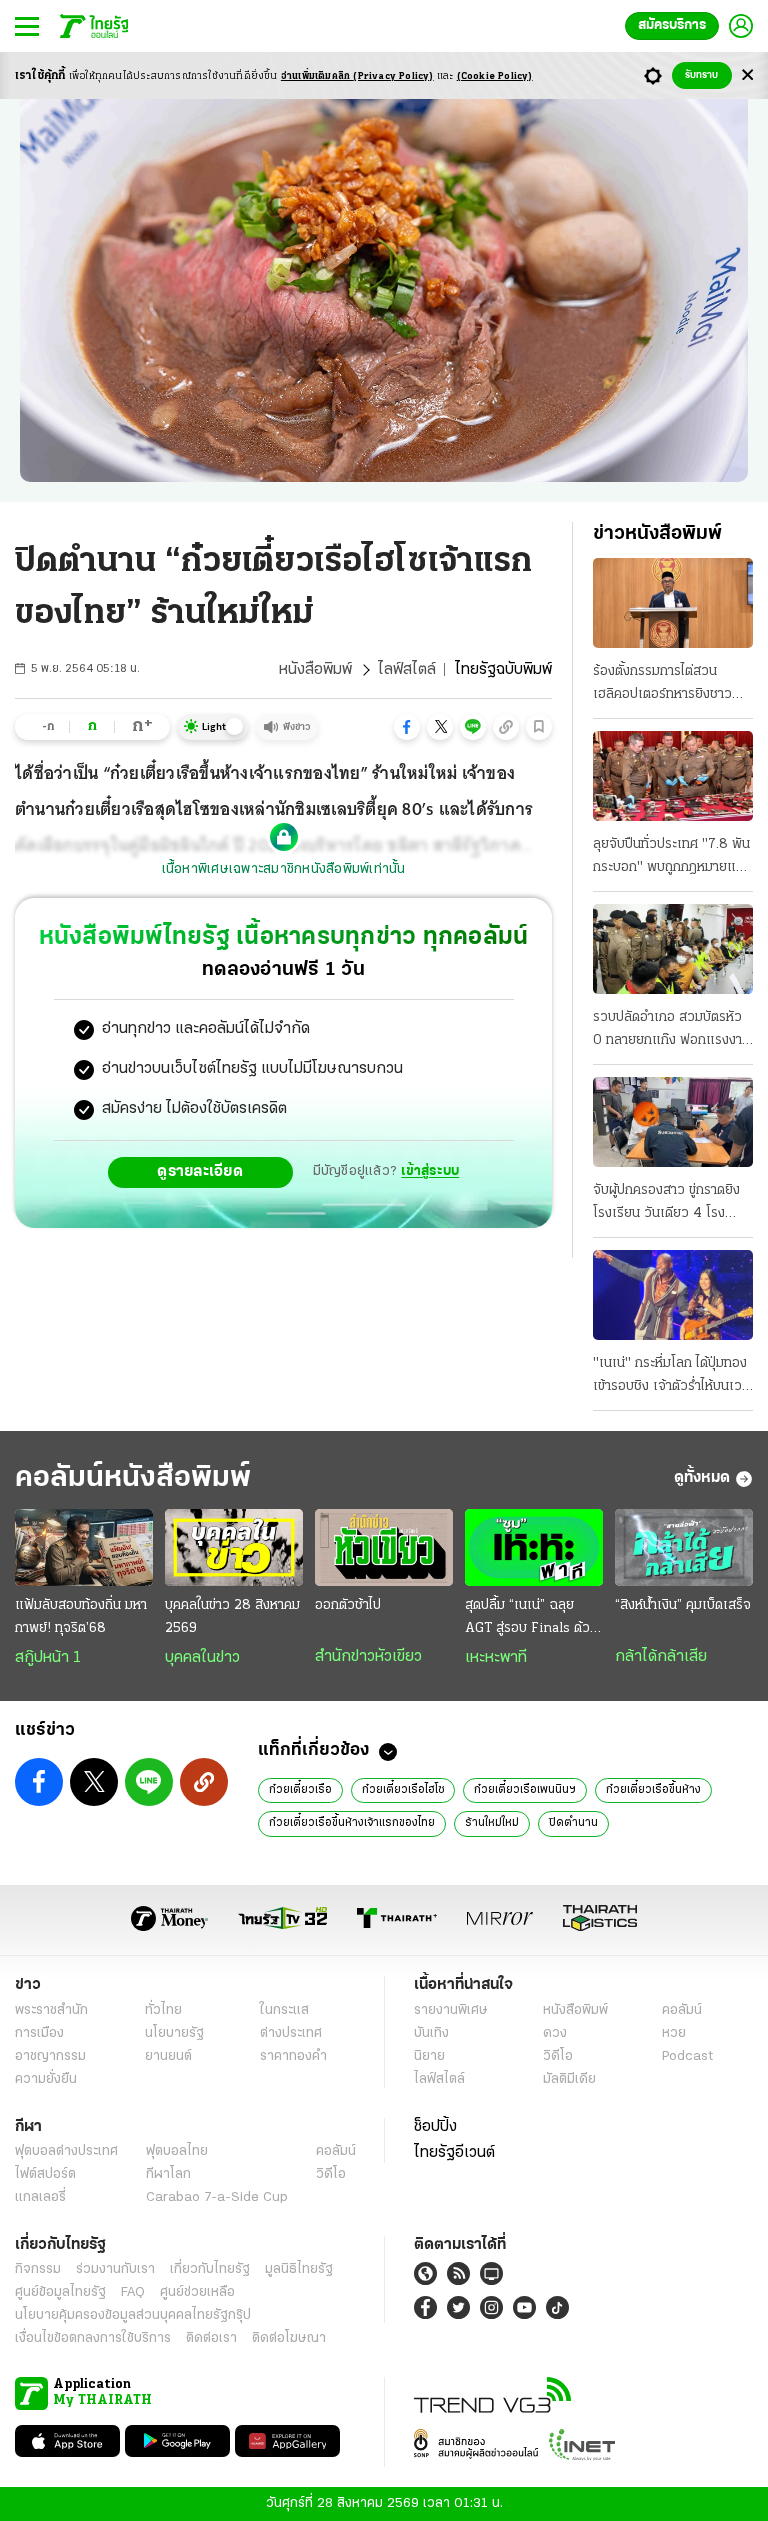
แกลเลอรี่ (40, 2197)
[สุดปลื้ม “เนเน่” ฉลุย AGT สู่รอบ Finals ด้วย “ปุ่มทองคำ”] (534, 1548)
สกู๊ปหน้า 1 (48, 1658)
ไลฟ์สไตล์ (407, 670)
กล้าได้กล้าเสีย (661, 1657)
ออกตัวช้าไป (348, 1605)
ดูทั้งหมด (702, 1478)
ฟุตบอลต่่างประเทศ (66, 2151)
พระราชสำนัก (51, 2010)
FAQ (133, 2292)
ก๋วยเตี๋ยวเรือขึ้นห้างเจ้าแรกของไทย (352, 1823)
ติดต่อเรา (211, 2338)
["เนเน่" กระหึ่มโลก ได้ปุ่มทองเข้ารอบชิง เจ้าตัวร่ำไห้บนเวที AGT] (673, 1295)
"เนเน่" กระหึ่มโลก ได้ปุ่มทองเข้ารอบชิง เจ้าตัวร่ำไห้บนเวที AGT (671, 1377)
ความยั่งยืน (46, 2079)
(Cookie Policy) (495, 76)
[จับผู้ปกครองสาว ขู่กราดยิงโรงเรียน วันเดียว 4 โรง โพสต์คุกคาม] (673, 1122)
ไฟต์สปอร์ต (45, 2174)
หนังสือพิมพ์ (315, 670)
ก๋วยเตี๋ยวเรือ (300, 1790)
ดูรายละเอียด (200, 1172)
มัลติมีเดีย (569, 2079)
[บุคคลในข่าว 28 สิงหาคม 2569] (234, 1548)
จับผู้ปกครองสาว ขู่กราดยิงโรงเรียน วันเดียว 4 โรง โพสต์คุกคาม (666, 1204)
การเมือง (39, 2033)
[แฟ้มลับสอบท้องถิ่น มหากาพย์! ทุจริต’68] (84, 1548)
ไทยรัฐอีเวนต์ (454, 2153)
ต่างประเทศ (291, 2033)
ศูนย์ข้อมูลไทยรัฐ (60, 2292)
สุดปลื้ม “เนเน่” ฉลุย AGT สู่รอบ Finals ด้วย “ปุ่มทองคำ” (531, 1619)
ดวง (555, 2033)
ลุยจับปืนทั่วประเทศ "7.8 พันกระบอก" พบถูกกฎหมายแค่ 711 (671, 858)
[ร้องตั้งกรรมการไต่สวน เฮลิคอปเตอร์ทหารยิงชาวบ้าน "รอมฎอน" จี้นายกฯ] (673, 603)
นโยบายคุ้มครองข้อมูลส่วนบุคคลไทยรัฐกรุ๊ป (133, 2315)
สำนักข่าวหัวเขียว (368, 1657)
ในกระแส (284, 2010)
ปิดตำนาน (573, 1823)
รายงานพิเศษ (451, 2010)
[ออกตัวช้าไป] (384, 1548)
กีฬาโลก (168, 2174)
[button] (407, 727)
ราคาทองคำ (293, 2056)
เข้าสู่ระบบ (430, 1171)
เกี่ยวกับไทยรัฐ (210, 2269)
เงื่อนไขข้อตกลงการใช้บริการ (93, 2338)
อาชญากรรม (50, 2056)
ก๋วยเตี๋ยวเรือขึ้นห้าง (653, 1790)
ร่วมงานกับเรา (115, 2269)
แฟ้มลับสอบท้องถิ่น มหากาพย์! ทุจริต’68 (81, 1617)
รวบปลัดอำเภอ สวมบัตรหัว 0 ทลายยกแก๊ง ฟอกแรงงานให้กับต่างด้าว (671, 1031)
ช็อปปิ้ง (435, 2127)
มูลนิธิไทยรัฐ (299, 2269)
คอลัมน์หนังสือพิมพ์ (133, 1478)
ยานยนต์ (168, 2056)
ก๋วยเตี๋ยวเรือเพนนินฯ (525, 1790)
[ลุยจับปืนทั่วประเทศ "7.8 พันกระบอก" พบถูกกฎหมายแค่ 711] (673, 776)
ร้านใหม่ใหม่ (492, 1823)
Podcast (687, 2056)
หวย (674, 2033)
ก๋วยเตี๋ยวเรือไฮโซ (403, 1790)
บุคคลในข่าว (202, 1658)
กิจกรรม (38, 2269)
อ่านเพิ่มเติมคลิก (357, 76)
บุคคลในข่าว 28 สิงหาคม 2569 (232, 1617)
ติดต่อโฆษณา (289, 2338)
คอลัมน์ (682, 2010)
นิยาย (429, 2056)
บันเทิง (431, 2033)
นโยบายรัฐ (174, 2033)
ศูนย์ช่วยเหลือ (197, 2292)
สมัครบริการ (672, 25)
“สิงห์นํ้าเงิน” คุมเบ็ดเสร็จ (683, 1605)
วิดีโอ (558, 2056)
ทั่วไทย (163, 2010)
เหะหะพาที (496, 1658)
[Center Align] (747, 75)
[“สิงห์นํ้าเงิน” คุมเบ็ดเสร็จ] (684, 1548)
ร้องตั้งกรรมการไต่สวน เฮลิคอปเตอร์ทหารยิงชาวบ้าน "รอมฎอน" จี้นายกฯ (662, 685)
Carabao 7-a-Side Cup (217, 2197)
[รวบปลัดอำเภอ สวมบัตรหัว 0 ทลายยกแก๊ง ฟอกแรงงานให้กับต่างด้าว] (673, 949)
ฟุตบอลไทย (177, 2151)
